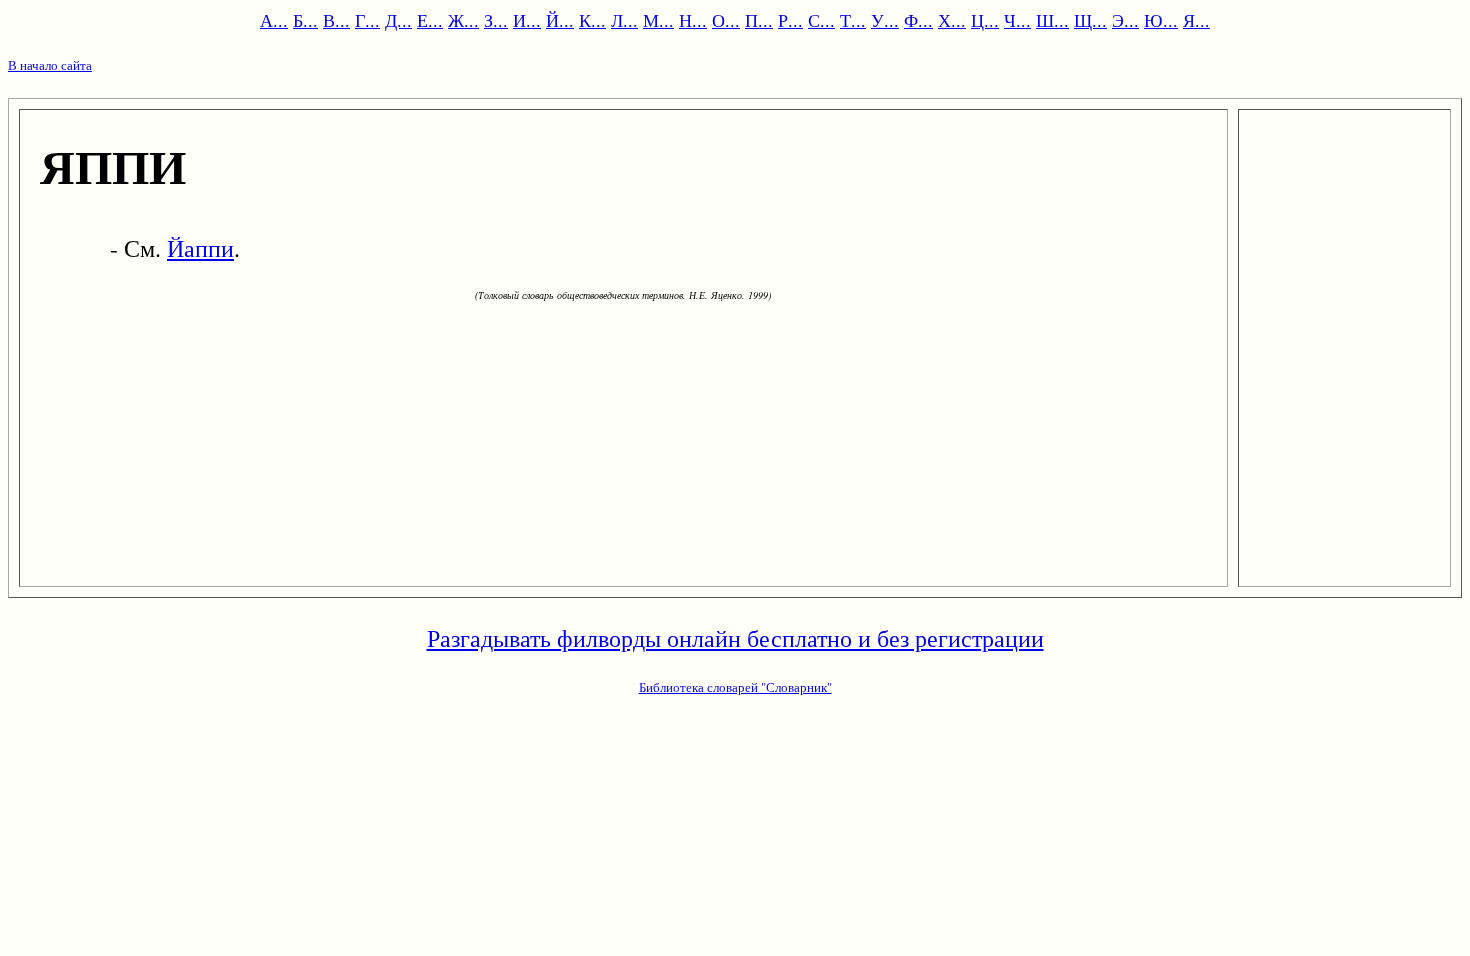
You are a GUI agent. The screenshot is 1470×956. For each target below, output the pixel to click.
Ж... (463, 20)
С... (821, 20)
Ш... (1052, 20)
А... (274, 20)
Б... (305, 20)
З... (496, 20)
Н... (693, 20)
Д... (398, 20)
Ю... (1161, 20)
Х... (952, 20)
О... (726, 20)
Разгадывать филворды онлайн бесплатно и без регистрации (735, 638)
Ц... (985, 20)
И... (527, 20)
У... (885, 20)
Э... (1125, 20)
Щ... (1090, 20)
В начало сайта (50, 65)
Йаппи (200, 248)
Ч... (1017, 20)
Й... (560, 20)
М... (658, 20)
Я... (1196, 20)
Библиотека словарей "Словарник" (735, 687)
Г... (367, 20)
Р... (790, 20)
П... (759, 20)
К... (592, 20)
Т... (853, 20)
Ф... (918, 20)
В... (336, 20)
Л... (624, 20)
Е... (430, 20)
